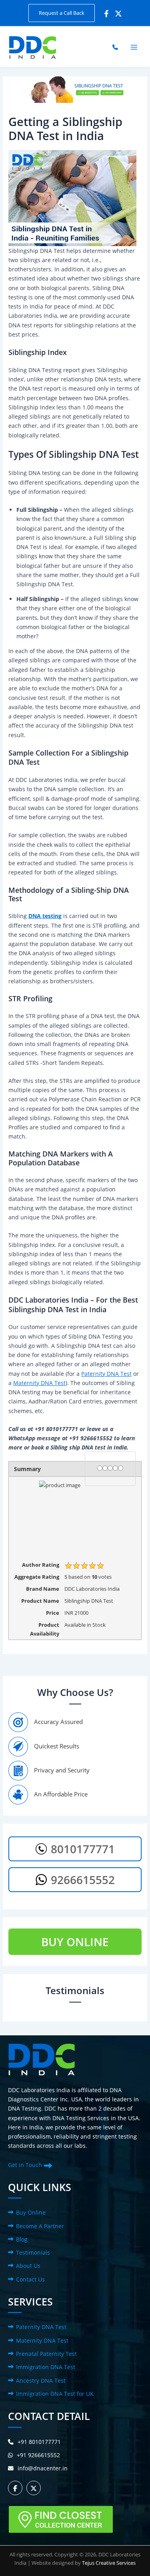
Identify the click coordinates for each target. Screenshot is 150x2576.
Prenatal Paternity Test (46, 2354)
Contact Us (30, 2279)
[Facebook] (106, 14)
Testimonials (33, 2252)
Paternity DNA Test (106, 1374)
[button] (62, 13)
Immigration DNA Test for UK (55, 2394)
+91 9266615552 (38, 2455)
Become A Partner (40, 2226)
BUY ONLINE (75, 1942)
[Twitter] (118, 14)
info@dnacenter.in (43, 2468)
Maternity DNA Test (39, 1383)
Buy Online (31, 2212)
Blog (22, 2239)
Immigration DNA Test (46, 2367)
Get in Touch (25, 2165)
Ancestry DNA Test (41, 2381)
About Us (28, 2266)
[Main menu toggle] (134, 47)
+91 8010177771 (39, 2442)
